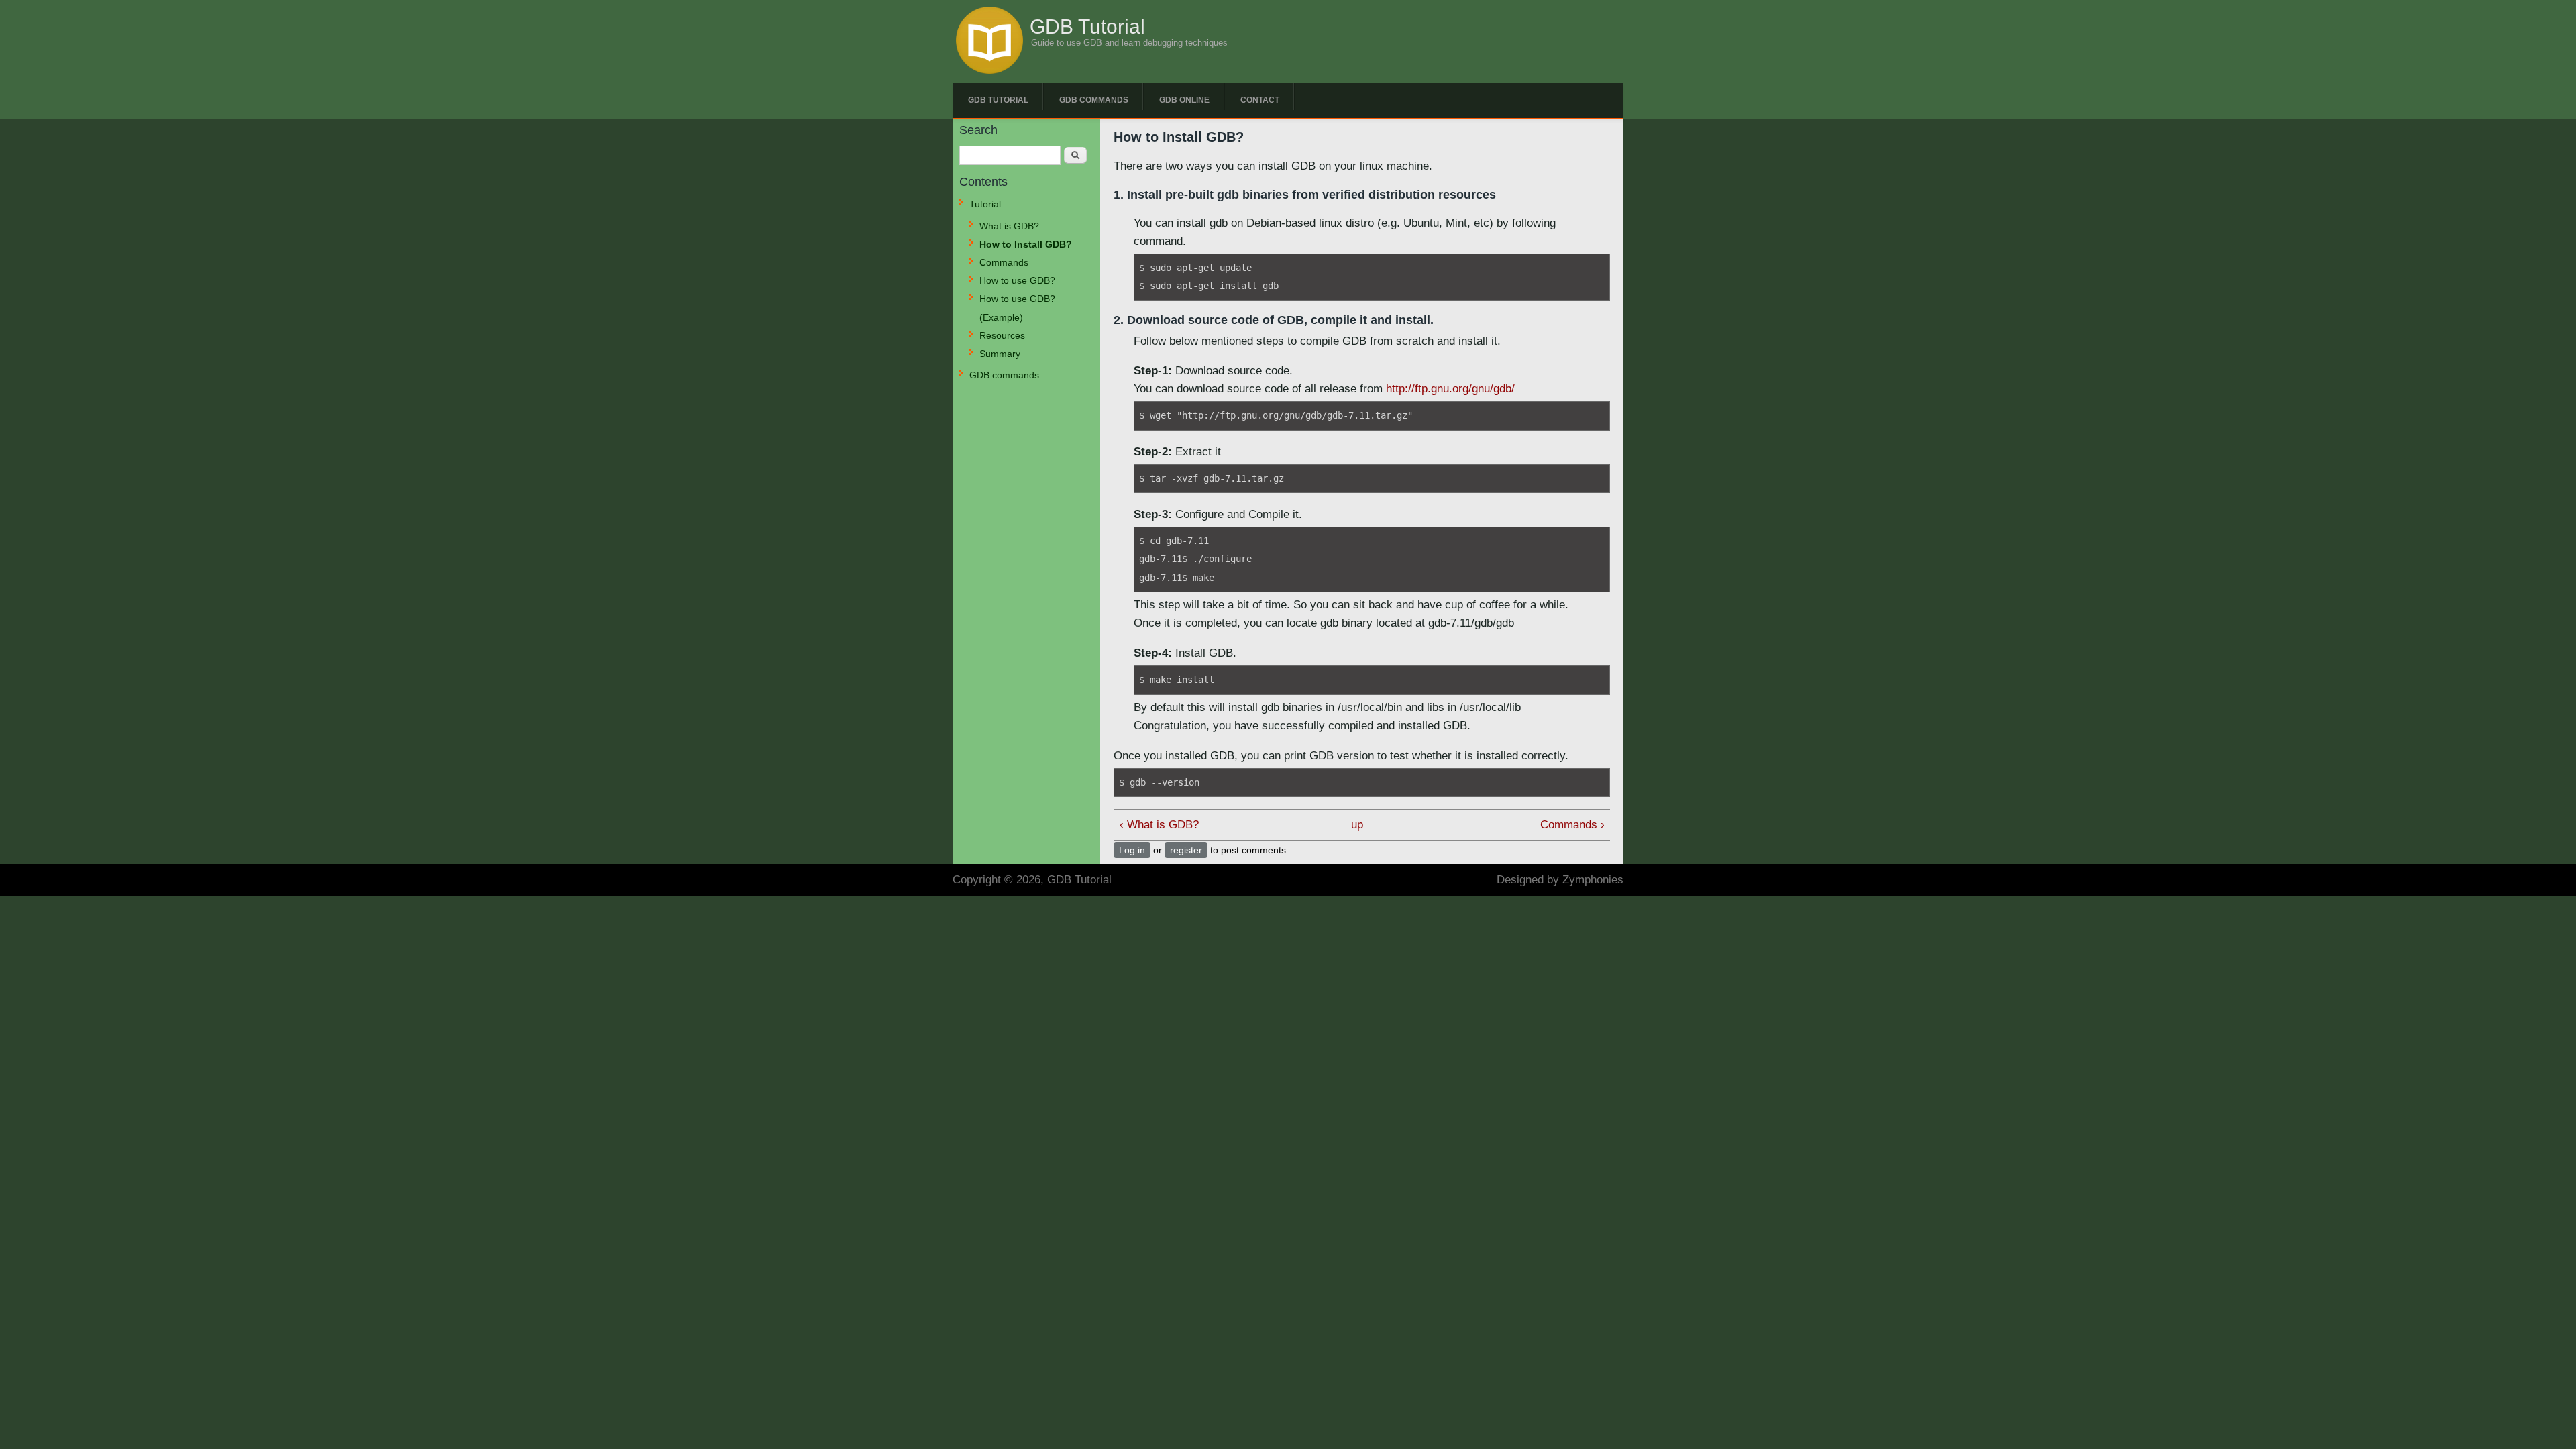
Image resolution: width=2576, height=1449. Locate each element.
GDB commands (1094, 100)
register (1186, 850)
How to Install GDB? (1026, 244)
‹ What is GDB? (1159, 825)
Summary (1000, 354)
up (1357, 825)
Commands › (1572, 825)
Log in (1132, 850)
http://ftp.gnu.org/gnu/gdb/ (1450, 389)
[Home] (989, 70)
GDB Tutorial (1087, 27)
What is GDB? (1009, 226)
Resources (1002, 335)
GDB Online (1184, 100)
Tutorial (985, 204)
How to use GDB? (1017, 280)
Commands (1004, 262)
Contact (1260, 100)
